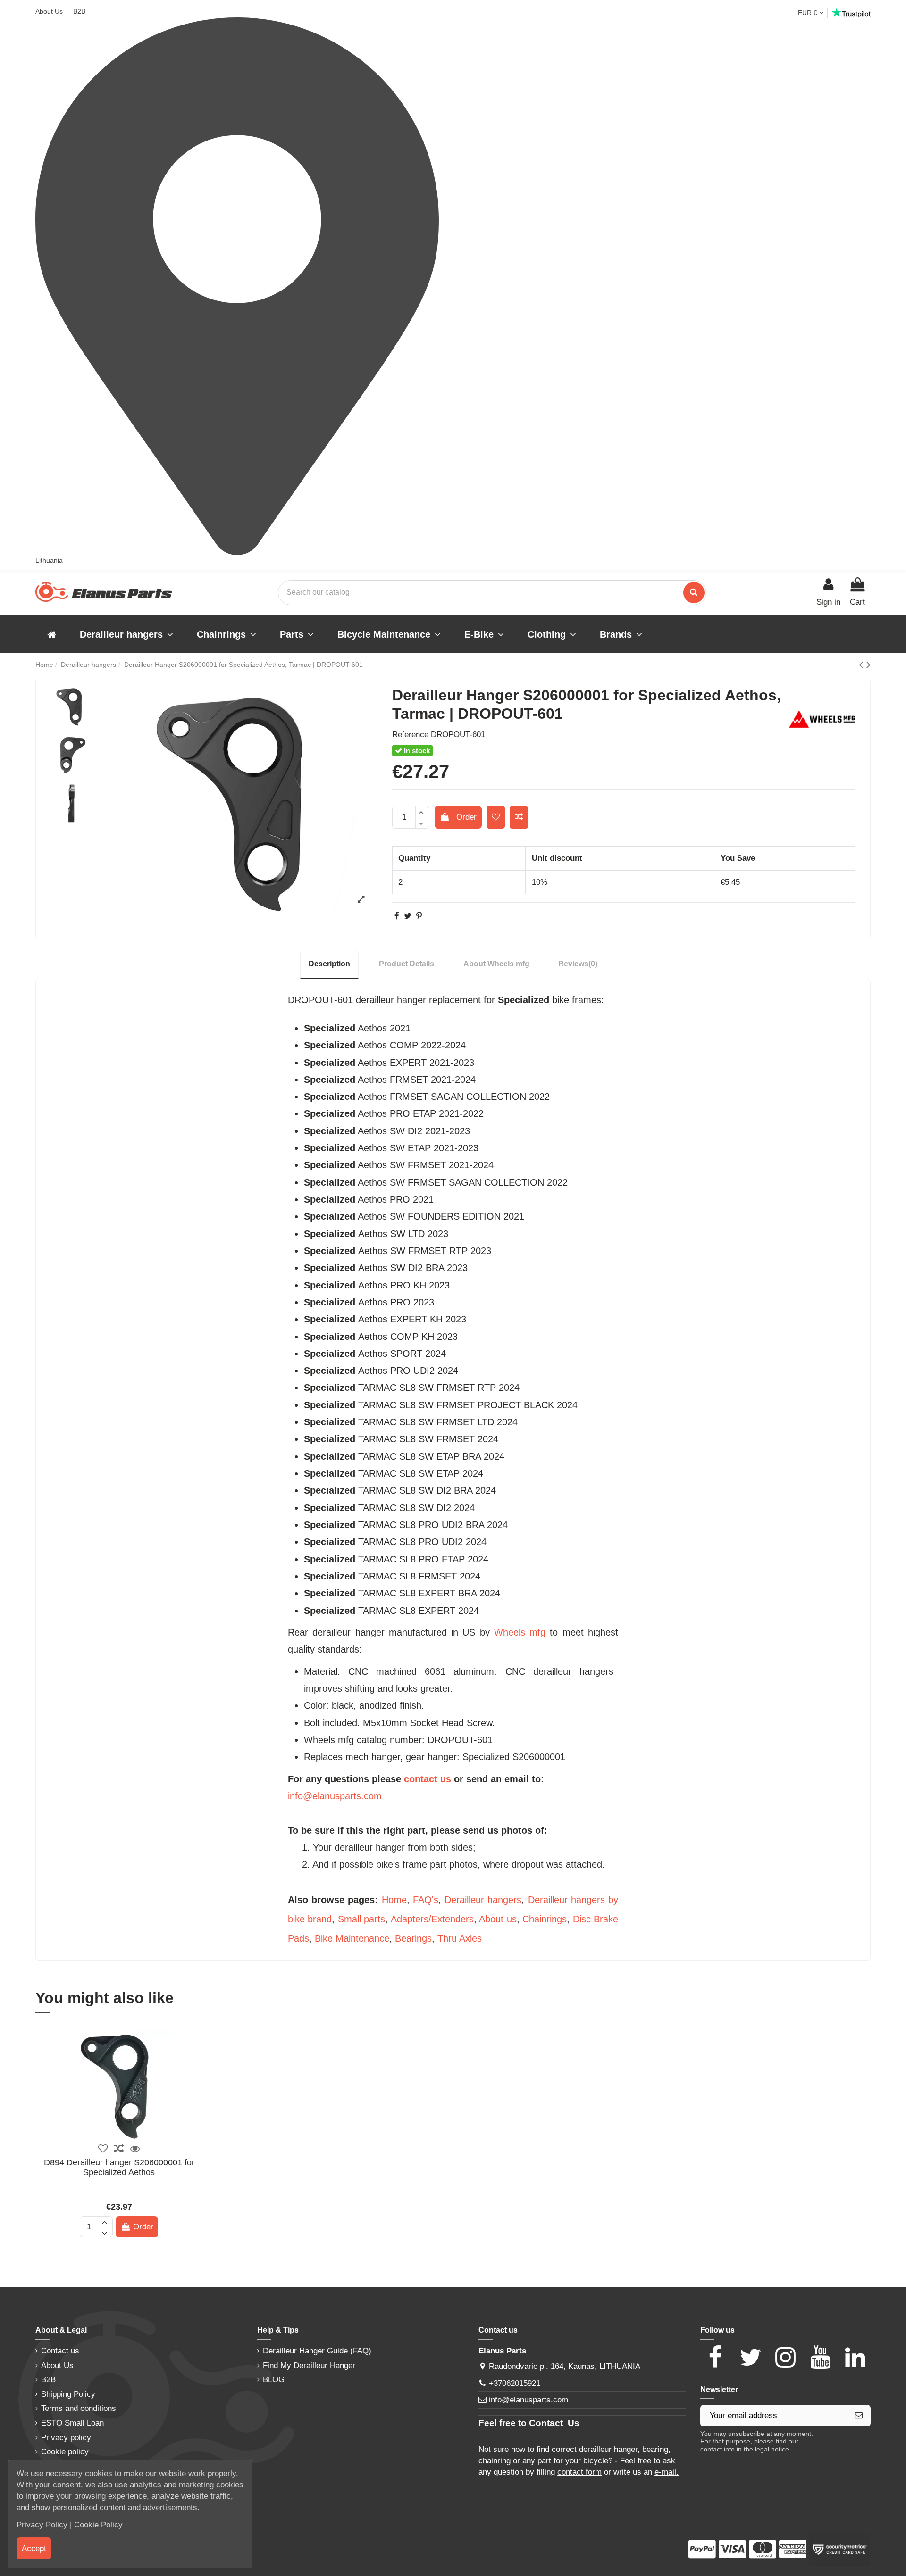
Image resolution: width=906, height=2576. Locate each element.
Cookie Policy (98, 2525)
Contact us (60, 2351)
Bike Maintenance (352, 1938)
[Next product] (868, 665)
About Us (50, 11)
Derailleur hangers (483, 1900)
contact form (579, 2472)
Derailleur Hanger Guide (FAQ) (317, 2351)
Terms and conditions (79, 2408)
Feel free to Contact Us (529, 2423)
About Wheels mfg (496, 964)
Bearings (413, 1938)
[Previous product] (863, 665)
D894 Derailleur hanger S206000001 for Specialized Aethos (119, 2168)
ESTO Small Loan (72, 2423)
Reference (410, 735)
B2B (79, 11)
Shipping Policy (68, 2394)
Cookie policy (65, 2452)
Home (394, 1900)
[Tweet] (408, 916)
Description (329, 964)
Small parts (361, 1919)
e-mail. (667, 2472)
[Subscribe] (859, 2416)
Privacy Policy (43, 2525)
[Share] (397, 916)
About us (498, 1919)
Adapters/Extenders (432, 1919)
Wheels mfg (520, 1632)
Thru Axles (460, 1938)
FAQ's (426, 1900)
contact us (428, 1779)
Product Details (407, 964)
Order (466, 817)
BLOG (274, 2380)
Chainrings (545, 1919)
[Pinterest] (419, 916)
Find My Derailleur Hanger (309, 2365)
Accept (34, 2548)
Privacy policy (66, 2438)
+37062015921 (515, 2383)
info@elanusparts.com (335, 1796)
